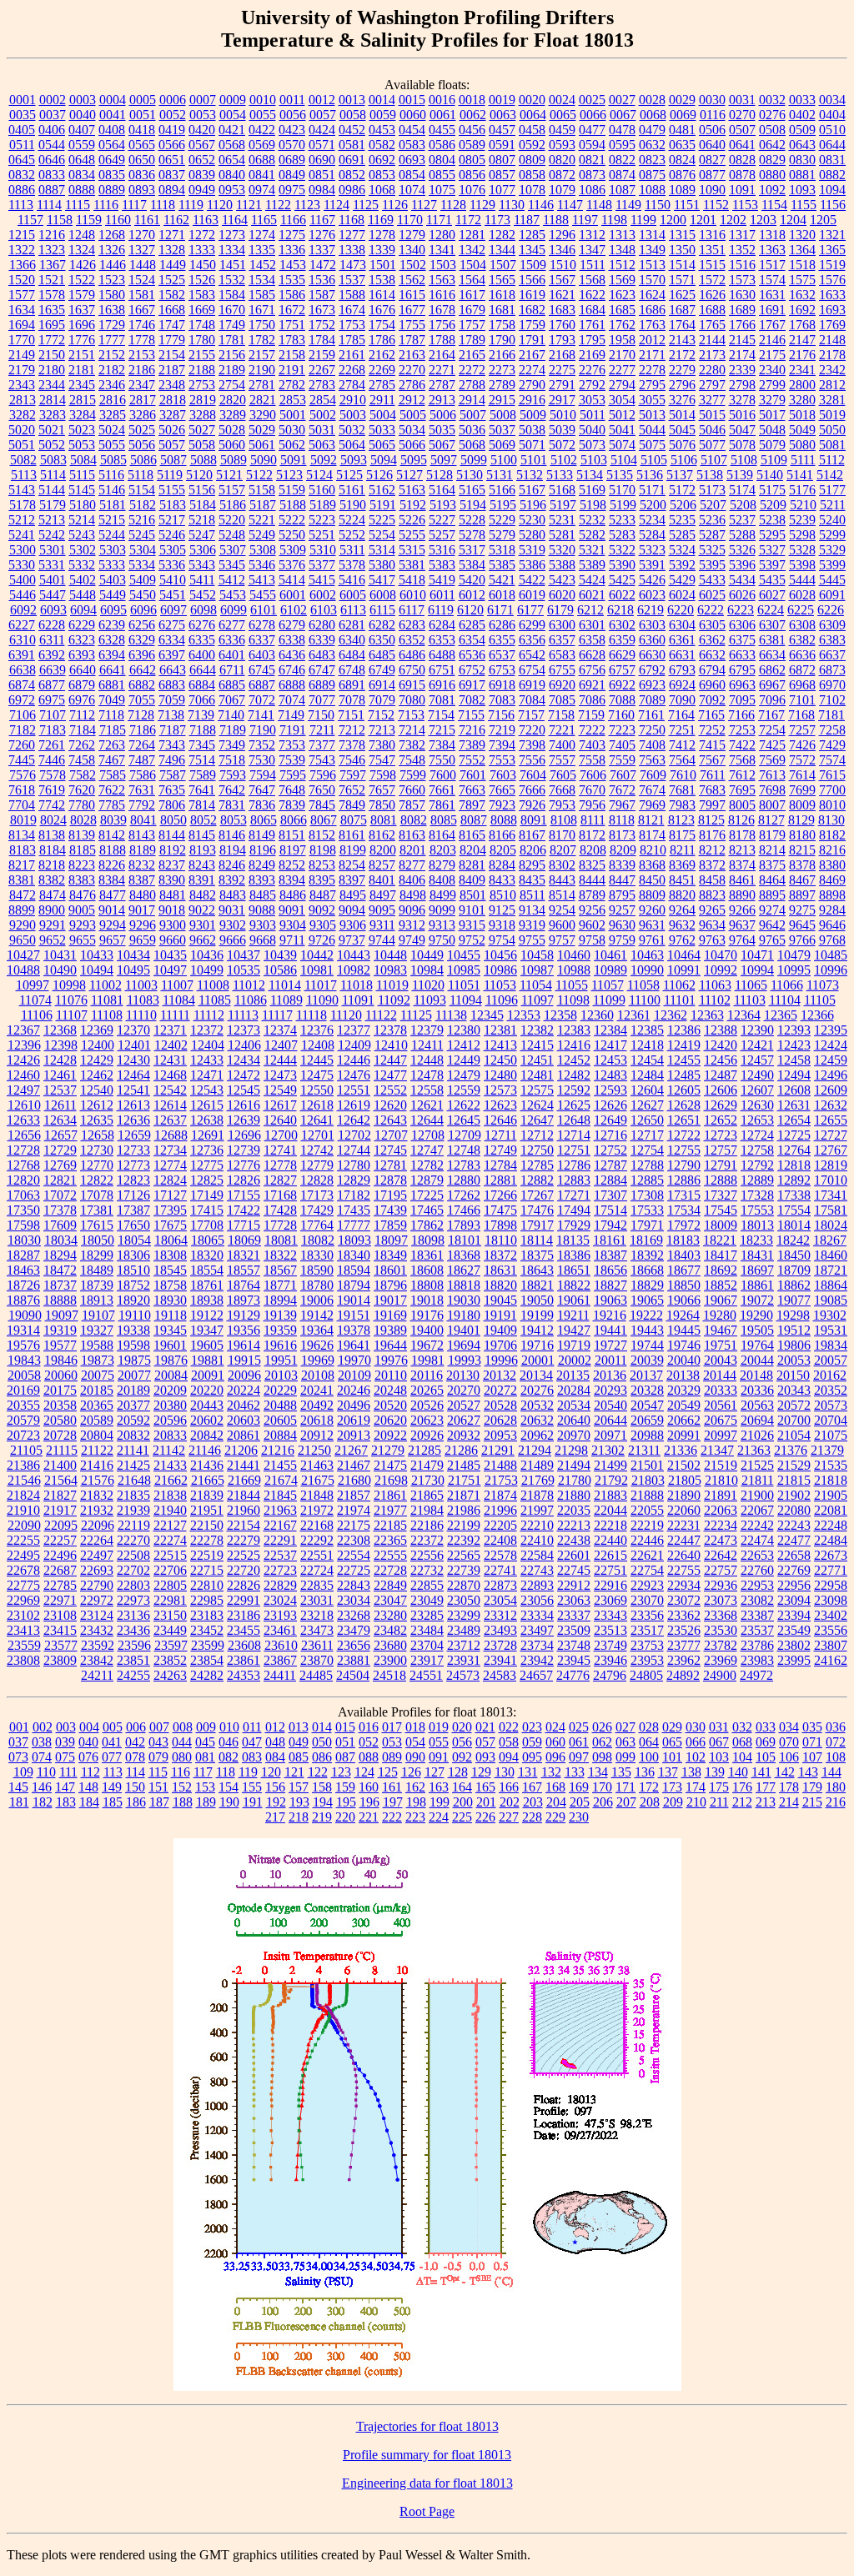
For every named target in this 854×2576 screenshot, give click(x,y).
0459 (562, 130)
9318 (502, 925)
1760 (562, 325)
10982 (354, 970)
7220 (532, 730)
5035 (442, 430)
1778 (142, 340)
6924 (682, 685)
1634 (22, 310)
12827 (280, 1180)
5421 (502, 580)
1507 (503, 265)
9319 (532, 925)
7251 (682, 730)
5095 (414, 460)
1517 (772, 265)
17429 (317, 1210)
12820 (23, 1180)
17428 (280, 1210)
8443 (562, 880)
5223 (322, 520)
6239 (112, 625)
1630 (742, 295)
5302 (83, 550)
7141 (261, 715)
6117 (412, 610)
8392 (232, 880)
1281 (472, 235)
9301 (203, 925)
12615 (207, 1105)
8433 (502, 880)
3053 (592, 400)
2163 (412, 355)
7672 (622, 790)
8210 (653, 850)
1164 (235, 220)
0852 (352, 175)
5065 (382, 445)
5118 (141, 475)
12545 (244, 1090)
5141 (800, 475)
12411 (427, 1045)
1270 (142, 235)
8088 (504, 820)
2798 (742, 385)
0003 (83, 100)
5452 (203, 595)
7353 (292, 745)
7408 (652, 745)
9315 (472, 925)
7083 (502, 700)
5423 (562, 580)
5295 (772, 535)
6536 (472, 655)
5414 (292, 580)
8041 (143, 820)
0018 (472, 100)
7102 (832, 700)
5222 (292, 520)
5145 (82, 490)
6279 (292, 625)
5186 (233, 505)
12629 (721, 1105)
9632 (682, 925)
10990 (647, 970)
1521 (52, 280)
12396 (24, 1045)
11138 (451, 1015)
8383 (82, 880)
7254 (772, 730)
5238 (772, 520)
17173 (317, 1195)
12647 (537, 1120)
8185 (83, 850)
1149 (628, 205)
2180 (52, 370)
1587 (322, 295)
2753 (202, 385)
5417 (382, 580)
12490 (757, 1075)
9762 (682, 940)
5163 (412, 490)
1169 (381, 220)
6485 (382, 655)
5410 (173, 580)
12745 (390, 1150)
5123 (289, 475)
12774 (170, 1165)
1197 (585, 220)
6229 (82, 625)
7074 (292, 700)
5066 (412, 445)
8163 (412, 835)
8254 (352, 865)
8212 (712, 850)
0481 (682, 130)
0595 (622, 145)
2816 (113, 400)
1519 (832, 265)
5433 (712, 580)
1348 (622, 250)
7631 (142, 790)
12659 (134, 1135)
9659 (143, 940)
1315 (682, 235)
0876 (682, 175)
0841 (262, 175)
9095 (382, 910)
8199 (353, 850)
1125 (366, 205)
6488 (442, 655)
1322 (22, 250)
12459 (831, 1060)
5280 (532, 535)
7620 (82, 790)
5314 (382, 550)
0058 (353, 115)
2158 (292, 355)
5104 (624, 460)
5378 (352, 565)
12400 (98, 1045)
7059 (172, 700)
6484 (352, 655)
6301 (592, 625)
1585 (262, 295)
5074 (622, 445)
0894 (172, 190)
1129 (482, 205)
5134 (590, 475)
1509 (533, 265)
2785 (382, 385)
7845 (322, 805)
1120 (220, 205)
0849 (292, 175)
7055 (142, 700)
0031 (742, 100)
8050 (173, 820)
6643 (173, 670)
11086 (251, 1000)
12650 (647, 1120)
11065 (751, 985)
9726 (322, 940)
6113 (353, 610)
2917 (562, 400)
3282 (23, 415)
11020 (428, 985)
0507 (742, 130)
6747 (322, 670)
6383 (832, 640)
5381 (412, 565)
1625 (682, 295)
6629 (622, 655)
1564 (472, 280)
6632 (712, 655)
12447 (390, 1060)
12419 (684, 1045)
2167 (532, 355)
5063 (322, 445)
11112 (209, 1015)
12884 (610, 1180)
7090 (682, 700)
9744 (382, 940)
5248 (232, 535)
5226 (412, 520)
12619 (354, 1105)
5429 (682, 580)
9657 (113, 940)
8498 (413, 895)
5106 (684, 460)
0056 (293, 115)
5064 (352, 445)
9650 (23, 940)
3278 (742, 400)
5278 (472, 535)
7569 (772, 760)
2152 (112, 355)
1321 (832, 235)
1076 (472, 190)
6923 (652, 685)
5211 (833, 505)
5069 (502, 445)
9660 (173, 940)
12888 (721, 1180)
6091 (832, 595)
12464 (133, 1075)
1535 (292, 280)
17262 (464, 1195)
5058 (202, 445)
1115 (78, 205)
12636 (133, 1120)
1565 (502, 280)
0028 (652, 100)
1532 (232, 280)
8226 (112, 865)
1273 (232, 235)
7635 (172, 790)
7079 (382, 700)
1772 (52, 340)
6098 (203, 610)
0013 (352, 100)
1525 (172, 280)
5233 (622, 520)
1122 (278, 205)
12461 (60, 1075)
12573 (500, 1090)
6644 (203, 670)
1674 (352, 310)
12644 (427, 1120)
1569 (622, 280)
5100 (504, 460)
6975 (52, 700)
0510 (832, 130)
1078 (532, 190)
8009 (802, 805)
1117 (134, 205)
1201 (703, 220)
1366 (23, 265)
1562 (412, 280)
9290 (23, 925)
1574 (772, 280)
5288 (742, 535)
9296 (143, 925)
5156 (202, 490)
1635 (52, 310)
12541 (133, 1090)
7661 (442, 790)
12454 (647, 1060)
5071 (532, 445)
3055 (652, 400)
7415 (712, 745)
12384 (610, 1030)
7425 (772, 745)
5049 (802, 430)
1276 (322, 235)
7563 (652, 760)
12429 (97, 1060)
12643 (390, 1120)
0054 (233, 115)
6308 (802, 625)
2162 (382, 355)
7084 (532, 700)
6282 (382, 625)
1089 (682, 190)
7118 (111, 715)
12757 (721, 1150)
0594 (592, 145)
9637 (742, 925)
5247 (202, 535)
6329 (142, 640)
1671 (262, 310)
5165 (472, 490)
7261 (52, 745)
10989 (610, 970)
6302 (622, 625)
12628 (684, 1105)
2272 (472, 370)
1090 (712, 190)
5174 (742, 490)
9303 (263, 925)
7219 (502, 730)
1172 (468, 220)
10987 (537, 970)
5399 (832, 565)
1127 (424, 205)
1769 (832, 325)
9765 (772, 940)
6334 (172, 640)
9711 (292, 940)
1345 (532, 250)
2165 (472, 355)
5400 (23, 580)
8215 (802, 850)
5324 (682, 550)
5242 (52, 535)
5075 (652, 445)
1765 (712, 325)
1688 (712, 310)
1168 (352, 220)
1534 (262, 280)
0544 (52, 145)
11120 (346, 1015)
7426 (802, 745)
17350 (23, 1210)
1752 (322, 325)
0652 (202, 160)
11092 (394, 1000)
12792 (757, 1165)
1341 (442, 250)
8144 (172, 835)
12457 (757, 1060)
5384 (472, 565)
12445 (317, 1060)
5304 (143, 550)
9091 (292, 910)
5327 (772, 550)
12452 (574, 1060)
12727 (831, 1135)
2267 (322, 370)
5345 (232, 565)
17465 (427, 1210)
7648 (292, 790)
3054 (622, 400)
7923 (502, 805)
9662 (203, 940)
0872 (562, 175)
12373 (244, 1030)
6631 (682, 655)
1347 (592, 250)
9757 (562, 940)
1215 (22, 235)
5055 (112, 445)
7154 (441, 715)
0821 (592, 160)
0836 (142, 175)
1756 (442, 325)
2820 (233, 400)
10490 (60, 970)
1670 (232, 310)
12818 (794, 1165)
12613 (133, 1105)
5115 (82, 475)
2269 (382, 370)
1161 (147, 220)
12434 (244, 1060)
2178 (832, 355)
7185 (113, 730)
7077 (322, 700)
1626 (712, 295)
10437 (244, 955)
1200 (673, 220)
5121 (229, 475)
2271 (442, 370)
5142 (830, 475)
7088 (622, 700)
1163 (206, 220)
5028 (232, 430)
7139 (201, 715)
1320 (802, 235)
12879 (427, 1180)
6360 (652, 640)
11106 (37, 1015)
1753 (352, 325)
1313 (622, 235)
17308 (647, 1195)
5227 (442, 520)
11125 (416, 1015)
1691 (772, 310)
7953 (562, 805)
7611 (713, 775)
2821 (263, 400)
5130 (470, 475)
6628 (592, 655)
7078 (352, 700)
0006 (173, 100)
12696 (244, 1135)
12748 (464, 1150)
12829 (354, 1180)
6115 (382, 610)
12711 (501, 1135)
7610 (683, 775)
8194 (233, 850)
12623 (500, 1105)
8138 (52, 835)
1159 (89, 220)
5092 (324, 460)
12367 (23, 1030)
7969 (652, 805)
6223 (741, 610)
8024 (53, 820)
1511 (593, 265)
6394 (112, 655)
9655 (83, 940)
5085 (113, 460)
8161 (352, 835)
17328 (757, 1195)
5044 (652, 430)
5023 (82, 430)
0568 (232, 145)
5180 (83, 505)
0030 (712, 100)
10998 (69, 985)
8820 (682, 895)
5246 (172, 535)
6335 (202, 640)
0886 (22, 190)
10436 (207, 955)
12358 (560, 1015)
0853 (382, 175)
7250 (652, 730)
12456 (721, 1060)
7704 (22, 805)
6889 (322, 685)
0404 (832, 115)
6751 (442, 670)
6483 (322, 655)
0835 (112, 175)
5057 (172, 445)
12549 (280, 1090)
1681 (502, 310)
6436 (292, 655)
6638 (23, 670)
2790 (532, 385)
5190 (353, 505)
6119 (441, 610)
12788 (647, 1165)
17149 (207, 1195)
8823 (712, 895)
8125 (711, 820)
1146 (541, 205)
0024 (562, 100)
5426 (652, 580)
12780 (354, 1165)
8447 (622, 880)
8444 (592, 880)
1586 (292, 295)
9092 (322, 910)
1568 (592, 280)
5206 (683, 505)
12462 (97, 1075)
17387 (133, 1210)
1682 (532, 310)
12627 (647, 1105)
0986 (352, 190)
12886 (684, 1180)
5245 (142, 535)
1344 (502, 250)
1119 (191, 205)
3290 (263, 415)
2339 (742, 370)
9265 (712, 910)
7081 (442, 700)
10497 (170, 970)
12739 (244, 1150)
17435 (354, 1210)
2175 (772, 355)
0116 (713, 115)
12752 (610, 1150)
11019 (392, 985)
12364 (744, 1015)
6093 (53, 610)
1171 (439, 220)
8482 (203, 895)
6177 (530, 610)
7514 (202, 760)
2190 (262, 370)
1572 (712, 280)
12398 (61, 1045)
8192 (173, 850)
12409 (354, 1045)
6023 (652, 595)
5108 (744, 460)
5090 (264, 460)
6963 (742, 685)
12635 (97, 1120)
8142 (112, 835)
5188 (293, 505)
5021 (52, 430)
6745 (262, 670)
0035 (23, 115)
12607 (757, 1090)
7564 (682, 760)
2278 (652, 370)
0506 (712, 130)
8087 (474, 820)
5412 (232, 580)
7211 (322, 730)
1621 (562, 295)
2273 (502, 370)
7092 (712, 700)
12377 (354, 1030)
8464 (772, 880)
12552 (390, 1090)
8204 (473, 850)
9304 (293, 925)
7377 (322, 745)
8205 (503, 850)
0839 (202, 175)
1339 (382, 250)
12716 (610, 1135)
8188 (113, 850)
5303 (113, 550)
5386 (532, 565)
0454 (412, 130)
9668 (263, 940)
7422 (742, 745)
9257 (622, 910)
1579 (82, 295)
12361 (634, 1015)
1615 (412, 295)
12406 (244, 1045)
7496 (172, 760)
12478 (427, 1075)
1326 (112, 250)
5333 (112, 565)
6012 (472, 595)
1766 (742, 325)
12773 (133, 1165)
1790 (502, 340)
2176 (802, 355)
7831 (232, 805)
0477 (592, 130)
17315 (684, 1195)
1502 (413, 265)
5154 (142, 490)
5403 (113, 580)
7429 (832, 745)
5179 (53, 505)
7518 (232, 760)
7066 (202, 700)
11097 (538, 1000)
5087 (173, 460)
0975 (292, 190)
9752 (472, 940)
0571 (322, 145)
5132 (530, 475)
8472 (23, 895)
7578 (53, 775)
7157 (531, 715)
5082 (23, 460)
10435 (170, 955)
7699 (802, 790)
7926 (532, 805)
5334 (142, 565)
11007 (177, 985)
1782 (262, 340)
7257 (802, 730)
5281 (562, 535)
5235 (682, 520)
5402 (83, 580)
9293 (83, 925)
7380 (382, 745)
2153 (142, 355)
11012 (249, 985)
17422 (244, 1210)
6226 (831, 610)
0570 (292, 145)
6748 (352, 670)
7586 (143, 775)
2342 (832, 370)
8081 (384, 820)
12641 (317, 1120)
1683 (562, 310)
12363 (707, 1015)
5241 (22, 535)
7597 (353, 775)
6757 (622, 670)
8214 (772, 850)
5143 (22, 490)
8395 (322, 880)
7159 (591, 715)
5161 (352, 490)
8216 (832, 850)
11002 (105, 985)
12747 (427, 1150)
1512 (622, 265)
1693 (832, 310)
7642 (232, 790)
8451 (682, 880)
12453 (610, 1060)
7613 (772, 775)
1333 (202, 250)
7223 (622, 730)
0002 (53, 100)
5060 (232, 445)
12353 (524, 1015)
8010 (832, 805)
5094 (384, 460)
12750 (537, 1150)
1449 (173, 265)
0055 (263, 115)
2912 (412, 400)
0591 (502, 145)
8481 (173, 895)
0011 (292, 100)
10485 (831, 955)
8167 (532, 835)
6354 (472, 640)
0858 (532, 175)
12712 (537, 1135)
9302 (233, 925)
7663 (472, 790)
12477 (390, 1075)
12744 (354, 1150)
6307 (772, 625)
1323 (52, 250)
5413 (262, 580)
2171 (652, 355)
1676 (382, 310)
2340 (772, 370)
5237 (742, 520)
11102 (715, 1000)
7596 (323, 775)
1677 (412, 310)
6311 (52, 640)
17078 (97, 1195)
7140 (231, 715)
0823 (652, 160)
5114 (53, 475)
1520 (22, 280)
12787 (610, 1165)
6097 (173, 610)
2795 (652, 385)
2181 (82, 370)
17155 (244, 1195)
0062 (473, 115)
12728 (23, 1150)
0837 (172, 175)
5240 (832, 520)
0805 (472, 160)
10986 (500, 970)
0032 (772, 100)
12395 (831, 1030)
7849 (352, 805)
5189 (323, 505)
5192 (413, 505)
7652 (352, 790)
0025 (592, 100)
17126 (133, 1195)
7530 (262, 760)
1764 (682, 325)
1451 (233, 265)
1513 (652, 265)
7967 (622, 805)
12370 (133, 1030)
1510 (563, 265)
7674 (652, 790)
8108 (564, 820)
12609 (831, 1090)
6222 (711, 610)
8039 (113, 820)
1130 (512, 205)
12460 (23, 1075)
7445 (22, 760)
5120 (199, 475)
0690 (322, 160)
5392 (682, 565)
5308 (263, 550)
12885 (647, 1180)
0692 (382, 160)
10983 (390, 970)
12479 (464, 1075)
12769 (60, 1165)
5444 (802, 580)
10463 (647, 955)
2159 (322, 355)
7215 (442, 730)
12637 (170, 1120)
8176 (712, 835)
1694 (22, 325)
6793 (682, 670)
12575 (537, 1090)
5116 (111, 475)
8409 (472, 880)
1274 (262, 235)
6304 (682, 625)
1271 (172, 235)
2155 (202, 355)
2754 (232, 385)
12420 (721, 1045)
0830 (802, 160)
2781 (262, 385)
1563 (442, 280)
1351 (712, 250)
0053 (203, 115)
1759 (532, 325)
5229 (502, 520)
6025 (712, 595)
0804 (442, 160)
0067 (623, 115)
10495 (133, 970)
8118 (622, 820)
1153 (745, 205)
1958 (622, 340)
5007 (473, 415)
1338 (352, 250)
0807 (502, 160)
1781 (232, 340)
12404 (208, 1045)
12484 (647, 1075)
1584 (232, 295)
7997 (712, 805)
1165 (264, 220)
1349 (652, 250)
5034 (412, 430)
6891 (352, 685)
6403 (262, 655)
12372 (207, 1030)
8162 (382, 835)
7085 (562, 700)
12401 (134, 1045)
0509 (802, 130)
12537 (60, 1090)
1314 (652, 235)
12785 (537, 1165)
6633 (742, 655)
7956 (592, 805)
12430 (133, 1060)
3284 (83, 415)
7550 (442, 760)
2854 (323, 400)
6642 (143, 670)
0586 (442, 145)
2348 (172, 385)
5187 (263, 505)
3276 (682, 400)
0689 (292, 160)
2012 (652, 340)
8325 (592, 865)
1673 (322, 310)
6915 (412, 685)
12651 (684, 1120)
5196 (533, 505)
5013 (652, 415)
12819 (831, 1165)
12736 (207, 1150)
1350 (682, 250)
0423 (292, 130)
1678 (442, 310)
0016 (442, 100)
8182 (832, 835)
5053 (82, 445)
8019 (23, 820)
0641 (742, 145)
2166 (502, 355)
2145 (742, 340)
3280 (802, 400)
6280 (322, 625)
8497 (383, 895)
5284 (652, 535)
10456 (500, 955)
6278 (262, 625)
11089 (286, 1000)
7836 (262, 805)
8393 (262, 880)
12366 (817, 1015)
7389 (472, 745)
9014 (112, 910)
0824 (682, 160)
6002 (323, 595)
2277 (622, 370)
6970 (832, 685)
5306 (203, 550)
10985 (464, 970)
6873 (832, 670)
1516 (742, 265)
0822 (622, 160)
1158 (60, 220)
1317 (742, 235)
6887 (262, 685)
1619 (532, 295)
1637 (82, 310)
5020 (22, 430)
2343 (22, 385)
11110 (141, 1015)
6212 (590, 610)
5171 (652, 490)
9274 (772, 910)
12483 (610, 1075)
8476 (83, 895)
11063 (715, 985)
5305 (173, 550)
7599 (413, 775)
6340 (352, 640)
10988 (574, 970)
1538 (382, 280)
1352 (742, 250)
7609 (653, 775)
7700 (832, 790)
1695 (52, 325)
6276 (202, 625)
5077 (712, 445)
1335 (262, 250)
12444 (280, 1060)
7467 (112, 760)
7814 (202, 805)
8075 (354, 820)
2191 (292, 370)
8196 (263, 850)
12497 (23, 1090)
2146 (772, 340)
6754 (532, 670)
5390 (622, 565)
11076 (71, 1000)
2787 (442, 385)
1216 (52, 235)
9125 (502, 910)
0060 (413, 115)
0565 (142, 145)
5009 (533, 415)
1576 (832, 280)
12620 (390, 1105)
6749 (382, 670)
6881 (112, 685)
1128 (453, 205)
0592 (532, 145)
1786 (382, 340)
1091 (742, 190)
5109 (774, 460)
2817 (143, 400)
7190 (263, 730)
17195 (390, 1195)
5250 (292, 535)
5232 (592, 520)
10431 (60, 955)
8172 (592, 835)
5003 (353, 415)
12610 (24, 1105)
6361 (682, 640)
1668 (172, 310)
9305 (323, 925)
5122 (259, 475)
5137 (680, 475)
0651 (172, 160)
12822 (97, 1180)
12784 (500, 1165)
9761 (652, 940)
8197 (293, 850)
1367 (53, 265)
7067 (232, 700)
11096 (502, 1000)
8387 (142, 880)
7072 (262, 700)
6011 (442, 595)
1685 (622, 310)
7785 (112, 805)
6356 (532, 640)
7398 (532, 745)
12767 (831, 1150)
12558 (427, 1090)
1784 (322, 340)
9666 (233, 940)
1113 (21, 205)
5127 (409, 475)
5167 (532, 490)
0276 (772, 115)
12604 (647, 1090)
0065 (563, 115)
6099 (234, 610)
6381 (772, 640)
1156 (833, 205)
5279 (502, 535)
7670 (592, 790)
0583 (412, 145)
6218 (620, 610)
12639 (244, 1120)
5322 (622, 550)
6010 (413, 595)
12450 (500, 1060)
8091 (534, 820)
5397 (772, 565)
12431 (170, 1060)
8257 (382, 865)
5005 (413, 415)
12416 (574, 1045)
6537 (502, 655)
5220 (232, 520)
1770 (22, 340)
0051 (143, 115)
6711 (232, 670)
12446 (354, 1060)
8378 (802, 865)
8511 (532, 895)
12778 (280, 1165)
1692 (802, 310)
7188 (203, 730)
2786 (412, 385)
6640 (83, 670)
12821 (60, 1180)
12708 (428, 1135)
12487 (721, 1075)
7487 (142, 760)
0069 (683, 115)
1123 (307, 205)
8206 (533, 850)
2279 (682, 370)
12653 (757, 1120)
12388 (721, 1030)
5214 (82, 520)
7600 (443, 775)
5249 (262, 535)
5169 (592, 490)
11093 (430, 1000)
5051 (22, 445)
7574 (832, 760)
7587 (173, 775)
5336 (172, 565)
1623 (622, 295)
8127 (771, 820)
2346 (112, 385)
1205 (823, 220)
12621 (427, 1105)
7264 (142, 745)
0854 (412, 175)
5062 (292, 445)
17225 (427, 1195)
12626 (610, 1105)
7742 (52, 805)
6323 (82, 640)
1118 (163, 205)
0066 (593, 115)
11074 (35, 1000)
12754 (647, 1150)
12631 (794, 1105)
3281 (832, 400)
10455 (464, 955)
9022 (202, 910)
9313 (442, 925)
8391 (202, 880)
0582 (382, 145)
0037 (53, 115)
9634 (712, 925)
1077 (502, 190)
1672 (292, 310)
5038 (532, 430)
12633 (23, 1120)
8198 (323, 850)
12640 (280, 1120)
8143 (142, 835)
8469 (832, 880)
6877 (52, 685)
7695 (742, 790)
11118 (311, 1015)
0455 (442, 130)
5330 (22, 565)
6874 (22, 685)
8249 (262, 865)
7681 (682, 790)
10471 (757, 955)
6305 (712, 625)
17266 (500, 1195)
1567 (562, 280)
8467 (802, 880)
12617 (280, 1105)
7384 (442, 745)
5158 (262, 490)
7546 (352, 760)
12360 (597, 1015)
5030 (292, 430)
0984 (322, 190)
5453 (233, 595)
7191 (293, 730)
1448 (143, 265)
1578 (52, 295)
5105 (654, 460)
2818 (173, 400)
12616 (244, 1105)
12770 (97, 1165)
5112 (832, 460)
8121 (651, 820)
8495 (353, 895)
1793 (562, 340)
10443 (354, 955)
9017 (142, 910)
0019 (502, 100)
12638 (207, 1120)
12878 (390, 1180)
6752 (472, 670)
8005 (742, 805)
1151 (687, 205)
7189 (233, 730)
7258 (832, 730)
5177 (832, 490)
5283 (622, 535)
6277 (232, 625)
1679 (472, 310)
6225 (801, 610)
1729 (112, 325)
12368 (60, 1030)
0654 (232, 160)
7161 (651, 715)
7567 (712, 760)
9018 (172, 910)
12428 (60, 1060)
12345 (487, 1015)
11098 (573, 1000)
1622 (592, 295)
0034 (832, 100)
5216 (142, 520)
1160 (118, 220)
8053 (234, 820)
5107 (714, 460)
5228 (472, 520)
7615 (832, 775)
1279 (412, 235)
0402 (802, 115)
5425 (622, 580)
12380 (464, 1030)
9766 (802, 940)
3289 (233, 415)
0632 (652, 145)
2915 (502, 400)
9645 (802, 925)
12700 (281, 1135)
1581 (142, 295)
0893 (142, 190)
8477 (113, 895)
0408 (112, 130)
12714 (574, 1135)
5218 (202, 520)
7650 (322, 790)
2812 (832, 385)
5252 (352, 535)
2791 (562, 385)
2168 (562, 355)
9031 (232, 910)
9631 (652, 925)
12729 (60, 1150)
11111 (175, 1015)
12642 (354, 1120)
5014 (682, 415)
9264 (682, 910)
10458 (537, 955)
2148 (832, 340)
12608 (794, 1090)
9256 (592, 910)
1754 (382, 325)
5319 (532, 550)
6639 (53, 670)
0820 (562, 160)
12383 (574, 1030)
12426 (23, 1060)
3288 (203, 415)
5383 (442, 565)
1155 (804, 205)
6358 (592, 640)
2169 (592, 355)
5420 (472, 580)
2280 (712, 370)
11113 (243, 1015)
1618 (502, 295)
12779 (317, 1165)
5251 (322, 535)
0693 (412, 160)
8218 (52, 865)
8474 (53, 895)
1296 (562, 235)
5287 (712, 535)
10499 (207, 970)
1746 (142, 325)
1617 (472, 295)
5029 (262, 430)
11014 (285, 985)
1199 (643, 220)
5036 (472, 430)
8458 (712, 880)
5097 (444, 460)
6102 (294, 610)
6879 (82, 685)
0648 (82, 160)
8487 (323, 895)
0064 (533, 115)
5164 (442, 490)
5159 (292, 490)
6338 (292, 640)
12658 (98, 1135)
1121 (249, 205)
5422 (532, 580)
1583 (202, 295)
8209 (623, 850)
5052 (52, 445)
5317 (472, 550)
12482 (574, 1075)
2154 (172, 355)
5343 (202, 565)
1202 (733, 220)
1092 (772, 190)
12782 (427, 1165)
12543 (207, 1090)
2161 (352, 355)
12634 (60, 1120)
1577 (22, 295)
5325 (712, 550)
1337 (322, 250)
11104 (785, 1000)
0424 (322, 130)
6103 (324, 610)
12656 (24, 1135)
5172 (682, 490)
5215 (112, 520)
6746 (292, 670)
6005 (353, 595)
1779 (172, 340)
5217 (172, 520)
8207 (563, 850)
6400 (202, 655)
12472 (244, 1075)
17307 (610, 1195)
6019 (532, 595)
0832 (22, 175)
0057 (323, 115)
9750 (442, 940)
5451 (173, 595)
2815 (83, 400)
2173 (712, 355)
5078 (742, 445)
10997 (33, 985)
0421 (232, 130)
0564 (112, 145)
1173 (497, 220)
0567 (202, 145)
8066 (294, 820)
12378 (390, 1030)
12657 (61, 1135)
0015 (412, 100)
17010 (831, 1180)
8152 (322, 835)
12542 (170, 1090)
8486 (293, 895)
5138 (710, 475)
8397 (352, 880)
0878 (742, 175)
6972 (22, 700)
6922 (622, 685)
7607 (623, 775)
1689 (742, 310)
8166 (502, 835)
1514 (682, 265)
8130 (831, 820)
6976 (82, 700)
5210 (803, 505)
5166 (502, 490)
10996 (831, 970)
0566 (172, 145)
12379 (427, 1030)
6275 (172, 625)
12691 (208, 1135)
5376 (292, 565)
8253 (322, 865)
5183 (173, 505)
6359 (622, 640)
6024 (682, 595)
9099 (442, 910)
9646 (832, 925)
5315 (412, 550)
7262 (82, 745)
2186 (142, 370)
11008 (213, 985)
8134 (22, 835)
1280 (442, 235)
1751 (292, 325)
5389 (592, 565)
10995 (794, 970)
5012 (622, 415)
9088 (262, 910)
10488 (23, 970)
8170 (562, 835)
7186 (143, 730)
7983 (682, 805)
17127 (170, 1195)
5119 (170, 475)
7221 (562, 730)
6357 (562, 640)
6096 (143, 610)
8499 (443, 895)
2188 (202, 370)
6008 (383, 595)
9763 (712, 940)
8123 (681, 820)
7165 (711, 715)
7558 (592, 760)
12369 (97, 1030)
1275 (292, 235)
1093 (802, 190)
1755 (412, 325)
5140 (770, 475)
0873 (592, 175)
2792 (592, 385)
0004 (113, 100)
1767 (772, 325)
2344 (52, 385)
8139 (82, 835)
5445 (832, 580)
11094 (466, 1000)
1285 (532, 235)
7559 (622, 760)
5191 (383, 505)
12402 (171, 1045)
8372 (712, 865)
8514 (562, 895)
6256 (142, 625)
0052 (173, 115)
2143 (682, 340)
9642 (772, 925)
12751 (574, 1150)
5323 (652, 550)
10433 (97, 955)
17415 (207, 1210)
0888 (82, 190)
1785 (352, 340)
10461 (610, 955)
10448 (390, 955)
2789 (502, 385)
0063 (503, 115)
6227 (22, 625)
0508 (772, 130)
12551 (354, 1090)
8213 (742, 850)
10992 (721, 970)
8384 (112, 880)
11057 (608, 985)
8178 (742, 835)
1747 (172, 325)
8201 (413, 850)
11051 (464, 985)
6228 (52, 625)
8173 (622, 835)
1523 (112, 280)
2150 (52, 355)
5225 (382, 520)
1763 (652, 325)
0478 (622, 130)
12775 (207, 1165)
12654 (794, 1120)
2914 (472, 400)
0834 (82, 175)
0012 (322, 100)
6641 (113, 670)
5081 (832, 445)
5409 (143, 580)
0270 (742, 115)
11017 (321, 985)
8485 (263, 895)
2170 (622, 355)
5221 (262, 520)
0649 (112, 160)
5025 (142, 430)
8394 (292, 880)
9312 (412, 925)
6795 (742, 670)
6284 (442, 625)
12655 (831, 1120)
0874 (622, 175)
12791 (721, 1165)
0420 (202, 130)
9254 (562, 910)
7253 (742, 730)
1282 (502, 235)
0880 (772, 175)
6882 (142, 685)
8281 (472, 865)
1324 (82, 250)
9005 (82, 910)
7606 (593, 775)
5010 (563, 415)
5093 (354, 460)
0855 (442, 175)
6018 (502, 595)
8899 (22, 910)
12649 (610, 1120)
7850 (382, 805)
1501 (383, 265)
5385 (502, 565)
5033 (382, 430)
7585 (113, 775)
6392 (52, 655)
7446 (52, 760)
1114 (49, 205)
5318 (502, 550)
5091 (294, 460)
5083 (53, 460)
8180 (802, 835)
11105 (820, 1000)
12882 (537, 1180)
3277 (712, 400)
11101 (680, 1000)
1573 (742, 280)
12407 (281, 1045)
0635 (682, 145)
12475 (317, 1075)
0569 (262, 145)
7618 (22, 790)
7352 (262, 745)
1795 (592, 340)
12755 (684, 1150)
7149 (291, 715)
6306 (742, 625)
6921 (592, 685)
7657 (382, 790)
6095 (113, 610)
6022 (622, 595)
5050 (832, 430)
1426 (83, 265)
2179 (22, 370)
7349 (232, 745)
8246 (232, 865)
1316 (712, 235)
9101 (472, 910)
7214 (412, 730)
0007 (203, 100)
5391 (652, 565)
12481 (537, 1075)
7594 (263, 775)
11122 (381, 1015)
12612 (97, 1105)
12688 (171, 1135)
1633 (832, 295)
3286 (143, 415)
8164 (442, 835)
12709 (465, 1135)
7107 (53, 715)
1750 (262, 325)
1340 (412, 250)
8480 (143, 895)
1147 (570, 205)
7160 (621, 715)
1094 (832, 190)
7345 (202, 745)
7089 (652, 700)
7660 (412, 790)
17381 (97, 1210)
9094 (352, 910)
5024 (112, 430)
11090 (322, 1000)
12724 (757, 1135)
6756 (592, 670)
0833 (52, 175)
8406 (412, 880)
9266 (742, 910)
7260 (22, 745)
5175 (772, 490)
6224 (771, 610)
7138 (171, 715)
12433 (207, 1060)
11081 (107, 1000)
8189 (143, 850)
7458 (82, 760)
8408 (442, 880)
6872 (802, 670)
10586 (280, 970)
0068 (653, 115)
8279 (442, 865)
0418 (142, 130)
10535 (244, 970)
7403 (592, 745)
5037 (502, 430)
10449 (427, 955)
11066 (787, 985)
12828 (317, 1180)
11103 (750, 1000)
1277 (352, 235)
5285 (682, 535)
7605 (563, 775)
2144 (712, 340)
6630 (652, 655)
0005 (143, 100)
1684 (592, 310)
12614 (170, 1105)
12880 (464, 1180)
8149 (262, 835)
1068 (382, 190)
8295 (532, 865)
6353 (442, 640)
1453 (293, 265)
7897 (472, 805)
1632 (802, 295)
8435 (532, 880)
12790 (684, 1165)
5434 (742, 580)
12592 (574, 1090)
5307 (233, 550)
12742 (317, 1150)
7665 (502, 790)
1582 (172, 295)
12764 (794, 1150)
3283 (53, 415)
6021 (592, 595)
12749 (500, 1150)
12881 (500, 1180)
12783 (464, 1165)
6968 (802, 685)
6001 (293, 595)
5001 (293, 415)
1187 (527, 220)
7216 (472, 730)
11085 (215, 1000)
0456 (472, 130)
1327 (142, 250)
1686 (652, 310)
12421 (757, 1045)
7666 (532, 790)
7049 (112, 700)
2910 (353, 400)
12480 (500, 1075)
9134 (532, 910)
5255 (412, 535)
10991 (684, 970)
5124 (319, 475)
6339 (322, 640)
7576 (23, 775)
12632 (831, 1105)
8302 (562, 865)
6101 (264, 610)
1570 (652, 280)
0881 (802, 175)
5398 (802, 565)
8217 (22, 865)
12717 (647, 1135)
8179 (772, 835)
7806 (172, 805)
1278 (382, 235)
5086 (143, 460)
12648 (574, 1120)
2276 (592, 370)
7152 (381, 715)
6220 (681, 610)
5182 (143, 505)
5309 (293, 550)
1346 (562, 250)
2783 (322, 385)
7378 (352, 745)
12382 (537, 1030)
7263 (112, 745)
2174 (742, 355)
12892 (794, 1180)
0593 (562, 145)
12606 (721, 1090)
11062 (679, 985)
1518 (802, 265)
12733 (133, 1150)
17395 (170, 1210)
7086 (592, 700)
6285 (472, 625)
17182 (354, 1195)
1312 (592, 235)
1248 (82, 235)
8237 (172, 865)
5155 (172, 490)
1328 (172, 250)
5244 (112, 535)
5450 (143, 595)
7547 (382, 760)
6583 (562, 655)
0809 (532, 160)
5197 (563, 505)
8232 (142, 865)
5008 (503, 415)
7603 (503, 775)
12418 (647, 1045)
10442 (317, 955)
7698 (772, 790)
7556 (532, 760)
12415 (537, 1045)
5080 (802, 445)
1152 (716, 205)
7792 (142, 805)
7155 (471, 715)
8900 (52, 910)
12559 (464, 1090)
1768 (802, 325)
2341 (802, 370)
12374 (280, 1030)
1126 (395, 205)
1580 (112, 295)
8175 (682, 835)
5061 (262, 445)
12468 (170, 1075)
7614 (802, 775)
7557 (562, 760)
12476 (354, 1075)
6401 (232, 655)
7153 (411, 715)
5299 (832, 535)
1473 (353, 265)
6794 (712, 670)
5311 (352, 550)
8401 (382, 880)
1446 (113, 265)
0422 (262, 130)
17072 (60, 1195)
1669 (202, 310)
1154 (774, 205)
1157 (30, 220)
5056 (142, 445)
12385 (647, 1030)
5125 (349, 475)
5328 (802, 550)
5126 (379, 475)
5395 (712, 565)
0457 (502, 130)
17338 (794, 1195)
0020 (532, 100)
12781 (390, 1165)
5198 (593, 505)
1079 (562, 190)
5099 (474, 460)
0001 (23, 100)
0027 (622, 100)
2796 (682, 385)
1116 (106, 205)
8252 (292, 865)
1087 (622, 190)
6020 (562, 595)
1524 (142, 280)
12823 (133, 1180)
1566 (532, 280)
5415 (322, 580)
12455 (684, 1060)
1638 (112, 310)
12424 (831, 1045)
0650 (142, 160)
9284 (832, 910)
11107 (72, 1015)
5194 (473, 505)
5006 (443, 415)
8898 (832, 895)
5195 (503, 505)
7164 (681, 715)
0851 (322, 175)
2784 (352, 385)
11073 (823, 985)
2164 (442, 355)
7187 (173, 730)
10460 (574, 955)
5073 (592, 445)
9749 (412, 940)
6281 (352, 625)
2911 (382, 400)
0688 (262, 160)
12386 (684, 1030)
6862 (772, 670)
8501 (473, 895)
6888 (292, 685)
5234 (652, 520)
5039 (562, 430)
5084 (83, 460)
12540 (97, 1090)
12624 (537, 1105)
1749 (232, 325)
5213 (52, 520)
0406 (52, 130)
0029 (682, 100)
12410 (391, 1045)
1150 (658, 205)
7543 (322, 760)
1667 (142, 310)
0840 (232, 175)
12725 (794, 1135)
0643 (802, 145)
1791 (532, 340)
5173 (712, 490)
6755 (562, 670)
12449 (464, 1060)
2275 (562, 370)
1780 (202, 340)
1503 (443, 265)
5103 (594, 460)
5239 (802, 520)
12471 (207, 1075)
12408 (318, 1045)
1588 (352, 295)
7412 (682, 745)
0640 (712, 145)
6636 (802, 655)
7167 (771, 715)
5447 (53, 595)
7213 (382, 730)
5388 (562, 565)
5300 (23, 550)
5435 (772, 580)
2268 (352, 370)
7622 (112, 790)
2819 (203, 400)
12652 (721, 1120)
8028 (83, 820)
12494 (794, 1075)
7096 (772, 700)
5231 (562, 520)
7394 (502, 745)
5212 (22, 520)
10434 (133, 955)
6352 (412, 640)
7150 (321, 715)
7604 (533, 775)
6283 (412, 625)
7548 (412, 760)
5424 (592, 580)
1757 (472, 325)
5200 (653, 505)
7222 (592, 730)
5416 (352, 580)
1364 (802, 250)
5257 (442, 535)
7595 (293, 775)
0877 (712, 175)
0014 (382, 100)
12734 (170, 1150)
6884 (202, 685)
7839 (292, 805)
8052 (203, 820)
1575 (802, 280)
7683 (712, 790)
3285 (113, 415)
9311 (382, 925)
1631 (772, 295)
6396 (142, 655)
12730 (97, 1150)
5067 (442, 445)
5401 (53, 580)
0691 (352, 160)
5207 (713, 505)
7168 (801, 715)
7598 (383, 775)
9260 (652, 910)
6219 (651, 610)
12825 (207, 1180)
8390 (172, 880)
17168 (280, 1195)
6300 (562, 625)
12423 (794, 1045)
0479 (652, 130)
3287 (173, 415)
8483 (233, 895)
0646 (52, 160)
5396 (742, 565)
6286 (502, 625)
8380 (832, 865)
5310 (323, 550)
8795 (622, 895)
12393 (794, 1030)
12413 (500, 1045)
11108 (107, 1015)
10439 (280, 955)
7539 (292, 760)
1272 (202, 235)
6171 (500, 610)
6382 (802, 640)
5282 (592, 535)
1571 (682, 280)
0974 (262, 190)
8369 (682, 865)
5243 (82, 535)
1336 (292, 250)
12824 (170, 1180)
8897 (802, 895)
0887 (52, 190)
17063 (23, 1195)
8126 (741, 820)
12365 (781, 1015)
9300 (173, 925)
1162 (176, 220)
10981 (317, 970)
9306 (353, 925)
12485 (684, 1075)
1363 (772, 250)
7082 (472, 700)
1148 (599, 205)
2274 (532, 370)
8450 (652, 880)
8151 (292, 835)
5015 (712, 415)
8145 (202, 835)
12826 (244, 1180)
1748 (202, 325)
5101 (534, 460)
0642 (772, 145)
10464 (684, 955)
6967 (772, 685)
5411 (202, 580)
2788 (472, 385)
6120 (470, 610)
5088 (203, 460)
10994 (757, 970)
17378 (60, 1210)
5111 (803, 460)
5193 (443, 505)
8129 (801, 820)
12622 (464, 1105)
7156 (501, 715)
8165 (472, 835)
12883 (574, 1180)
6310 (23, 640)
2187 (172, 370)
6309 (832, 625)
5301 (53, 550)
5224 (352, 520)
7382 (412, 745)
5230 (532, 520)
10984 (427, 970)
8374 (742, 865)
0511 (22, 145)
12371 (170, 1030)
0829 (772, 160)
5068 (472, 445)
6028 (802, 595)
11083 (143, 1000)
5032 (352, 430)
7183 (53, 730)
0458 (532, 130)
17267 (537, 1195)
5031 (322, 430)
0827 (712, 160)
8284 (502, 865)
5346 (262, 565)
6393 (82, 655)
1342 (472, 250)
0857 (502, 175)
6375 (742, 640)
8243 (202, 865)
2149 (22, 355)
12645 (464, 1120)
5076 (682, 445)
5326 (742, 550)
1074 (412, 190)
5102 (564, 460)
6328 (112, 640)
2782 (292, 385)
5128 (440, 475)
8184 (53, 850)
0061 (443, 115)
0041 (113, 115)
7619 (52, 790)
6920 (562, 685)
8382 (52, 880)
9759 (622, 940)
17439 (390, 1210)
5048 (772, 430)
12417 (610, 1045)
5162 (382, 490)
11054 (536, 985)
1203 (763, 220)
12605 (684, 1090)
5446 (23, 595)
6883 (172, 685)
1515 (712, 265)
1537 (352, 280)
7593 (233, 775)
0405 (22, 130)
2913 (442, 400)
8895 (772, 895)
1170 (410, 220)
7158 (561, 715)
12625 (574, 1105)
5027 (202, 430)
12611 (60, 1105)
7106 (23, 715)
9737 (352, 940)
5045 (682, 430)
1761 (592, 325)
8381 (22, 880)
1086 (592, 190)
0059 (383, 115)
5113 (24, 475)
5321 (592, 550)
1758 (502, 325)
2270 (412, 370)
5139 (740, 475)
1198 (614, 220)
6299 (532, 625)
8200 (383, 850)
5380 (382, 565)
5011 (593, 415)
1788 (442, 340)
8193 (203, 850)
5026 (172, 430)
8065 (264, 820)
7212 (352, 730)
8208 (593, 850)
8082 (414, 820)
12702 (354, 1135)
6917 (472, 685)
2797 (712, 385)
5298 (802, 535)
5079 (772, 445)
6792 (652, 670)
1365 (832, 250)
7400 (562, 745)
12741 (280, 1150)
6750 (412, 670)
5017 (772, 415)
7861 (442, 805)
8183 (23, 850)
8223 (82, 865)
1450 (203, 265)
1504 (473, 265)
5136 (650, 475)
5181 (113, 505)
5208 (743, 505)
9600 (562, 925)
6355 (502, 640)
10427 (23, 955)
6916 (442, 685)
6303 (652, 625)
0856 (472, 175)
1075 (442, 190)
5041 (622, 430)
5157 (232, 490)
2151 (82, 355)
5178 (23, 505)
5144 (52, 490)
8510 (503, 895)
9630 (622, 925)
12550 (317, 1090)
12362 (671, 1015)
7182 (23, 730)
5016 (742, 415)
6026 (742, 595)
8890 (742, 895)
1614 (382, 295)
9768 (832, 940)
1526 (202, 280)
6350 (382, 640)
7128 (141, 715)
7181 (831, 715)
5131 (500, 475)
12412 (464, 1045)
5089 (234, 460)
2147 (802, 340)
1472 (323, 265)
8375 (772, 865)
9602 (592, 925)
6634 (772, 655)
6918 (502, 685)
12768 (23, 1165)
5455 (263, 595)
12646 (500, 1120)
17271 (574, 1195)
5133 (560, 475)
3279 (772, 400)
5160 (322, 490)
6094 (83, 610)
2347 (142, 385)
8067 (324, 820)
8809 (652, 895)
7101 (802, 700)
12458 (794, 1060)
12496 (831, 1075)
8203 (443, 850)
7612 (742, 775)
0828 (742, 160)
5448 (83, 595)
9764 (742, 940)
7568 (742, 760)
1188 (556, 220)
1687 (682, 310)
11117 (277, 1015)
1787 (412, 340)
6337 (262, 640)
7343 (172, 745)
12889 (757, 1180)
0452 (352, 130)
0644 (832, 145)
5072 (562, 445)
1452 (263, 265)
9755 (532, 940)
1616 (442, 295)
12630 (757, 1105)
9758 (592, 940)
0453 (382, 130)
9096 (412, 910)
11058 (643, 985)
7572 (802, 760)
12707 (391, 1135)
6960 (712, 685)
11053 (500, 985)
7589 (203, 775)
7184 (83, 730)
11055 (572, 985)
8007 (772, 805)
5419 (442, 580)
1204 (793, 220)
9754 (502, 940)
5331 (52, 565)
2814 (53, 400)
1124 (337, 205)
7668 (562, 790)
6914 (382, 685)
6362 (712, 640)
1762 (622, 325)
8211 (683, 850)
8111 (593, 820)
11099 (609, 1000)
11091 (358, 1000)
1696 (82, 325)
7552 (472, 760)
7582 (83, 775)
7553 (502, 760)
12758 (757, 1150)
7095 (742, 700)
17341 (831, 1195)
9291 (53, 925)
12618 (317, 1105)
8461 (742, 880)
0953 (232, 190)
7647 (262, 790)
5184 (203, 505)
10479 (794, 955)
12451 (537, 1060)
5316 (442, 550)
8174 (652, 835)
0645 (22, 160)
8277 (412, 865)
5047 (742, 430)
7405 (622, 745)
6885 (232, 685)
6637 (832, 655)
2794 (622, 385)
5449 (113, 595)
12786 (574, 1165)
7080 (412, 700)
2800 (802, 385)
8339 (622, 865)
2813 (23, 400)
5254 (382, 535)
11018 (357, 985)
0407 (82, 130)
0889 (112, 190)
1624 (652, 295)
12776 (244, 1165)
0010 (263, 100)
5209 (773, 505)
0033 (802, 100)
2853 (293, 400)
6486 (412, 655)
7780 (82, 805)
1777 (112, 340)
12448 (427, 1060)
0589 (472, 145)
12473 (280, 1075)
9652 (53, 940)
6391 (22, 655)
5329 (832, 550)
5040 (592, 430)
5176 (802, 490)
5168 (562, 490)
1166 (293, 220)
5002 (323, 415)
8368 (652, 865)
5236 (712, 520)
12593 (610, 1090)
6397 (172, 655)
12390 (757, 1030)
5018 (802, 415)
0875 (652, 175)
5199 (623, 505)
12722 (684, 1135)
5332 (82, 565)
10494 (97, 970)
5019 (832, 415)
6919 (532, 685)
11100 (645, 1000)
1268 (112, 235)
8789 (592, 895)
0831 (832, 160)
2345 (82, 385)
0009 (233, 100)
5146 (112, 490)
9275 (802, 910)
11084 (179, 1000)
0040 (83, 115)
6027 (772, 595)
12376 (317, 1030)
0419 (172, 130)
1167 (322, 220)
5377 (322, 565)
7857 (412, 805)
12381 (500, 1030)
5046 (712, 430)
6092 (23, 610)
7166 (741, 715)
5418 (412, 580)
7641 (202, 790)
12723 (721, 1135)
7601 (473, 775)
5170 (622, 490)
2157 (262, 355)
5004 (383, 415)
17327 (721, 1195)
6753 (502, 670)
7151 (351, 715)
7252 (712, 730)
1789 (472, 340)
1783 (292, 340)
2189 (232, 370)
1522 (82, 280)
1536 (322, 280)
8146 (232, 835)
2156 (232, 355)
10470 (721, 955)
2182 (112, 370)
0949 (202, 190)
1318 (772, 235)
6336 (232, 640)
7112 (82, 715)
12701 (318, 1135)
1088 (652, 190)
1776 (82, 340)
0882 (832, 175)
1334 (232, 250)
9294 (113, 925)
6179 (560, 610)
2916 (532, 400)
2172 (682, 355)
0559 (82, 145)
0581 (352, 145)
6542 (532, 655)
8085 (444, 820)
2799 (772, 385)
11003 (141, 985)
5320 (562, 550)
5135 (620, 475)
